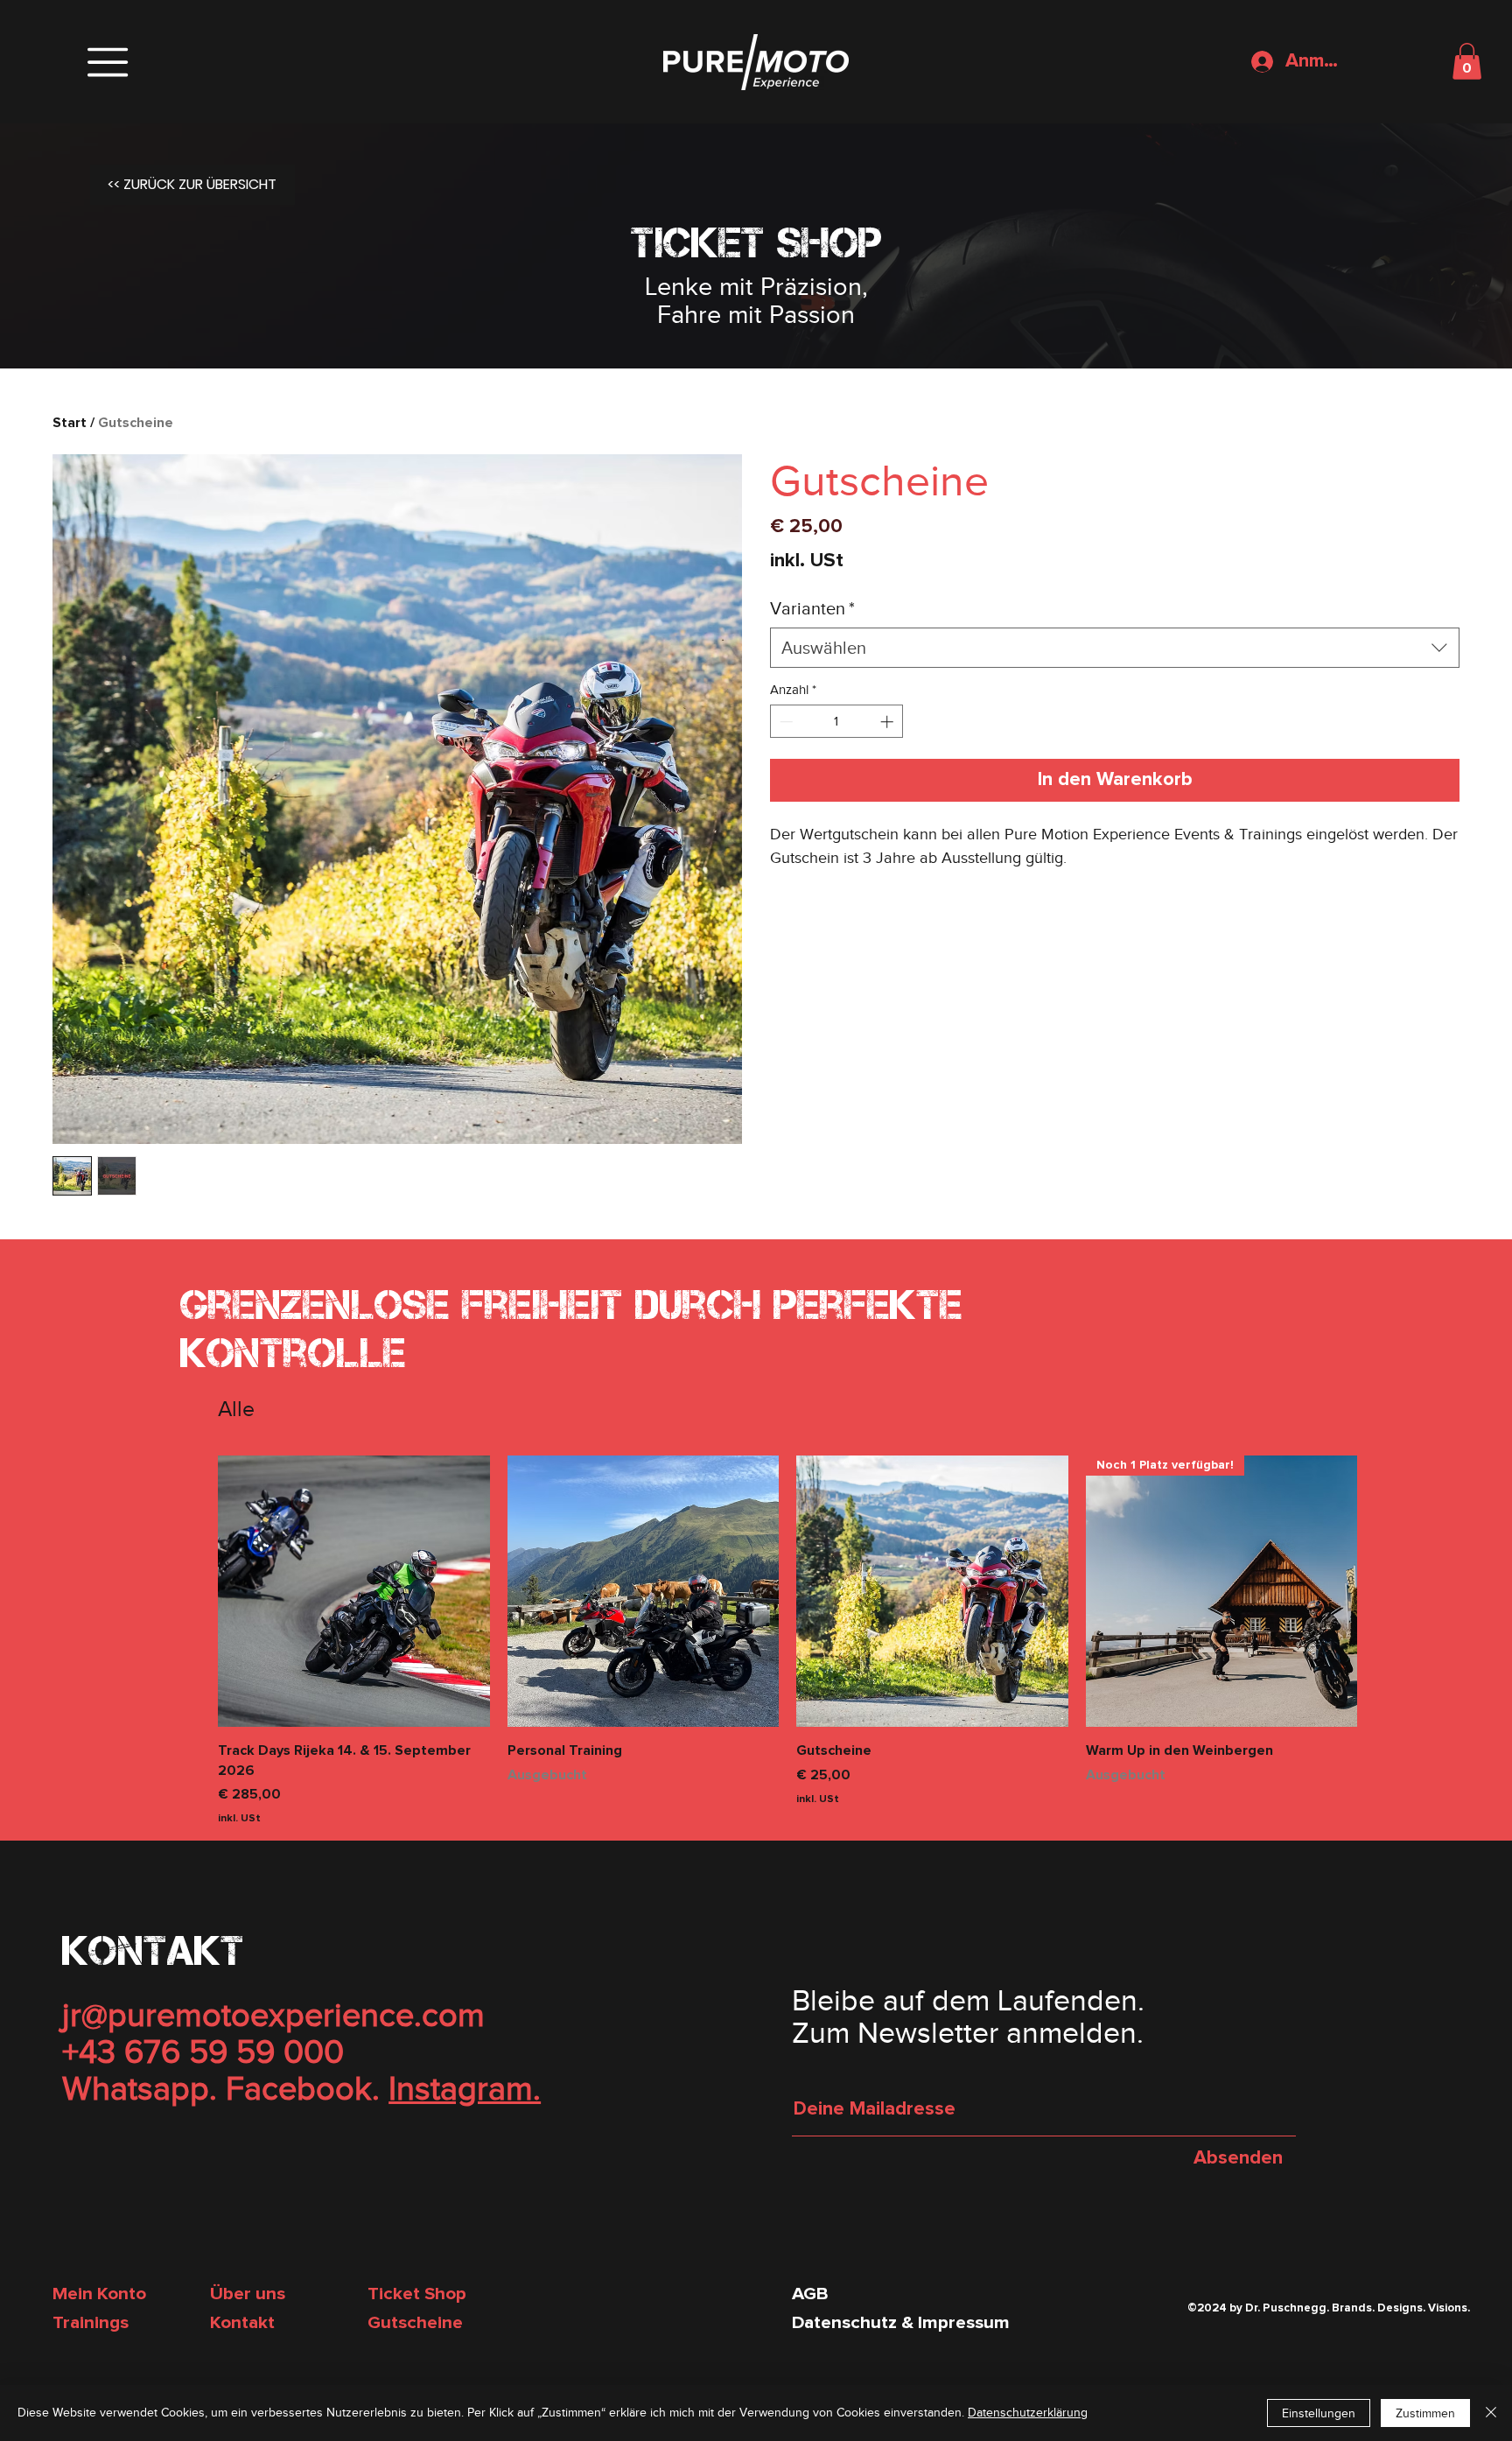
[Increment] (889, 722)
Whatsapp (136, 2088)
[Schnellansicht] (354, 1592)
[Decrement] (784, 722)
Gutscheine (415, 2323)
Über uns (248, 2294)
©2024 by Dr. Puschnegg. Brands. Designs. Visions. (1329, 2308)
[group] (787, 1641)
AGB (810, 2294)
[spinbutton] (837, 722)
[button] (108, 62)
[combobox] (1115, 648)
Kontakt (242, 2323)
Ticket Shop (417, 2294)
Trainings (91, 2323)
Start (70, 423)
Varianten (812, 608)
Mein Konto (99, 2294)
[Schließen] (1491, 2413)
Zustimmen (1425, 2413)
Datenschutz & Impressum (901, 2323)
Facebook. (303, 2088)
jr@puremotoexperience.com (273, 2015)
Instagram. (465, 2088)
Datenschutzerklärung (1028, 2413)
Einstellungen (1319, 2413)
